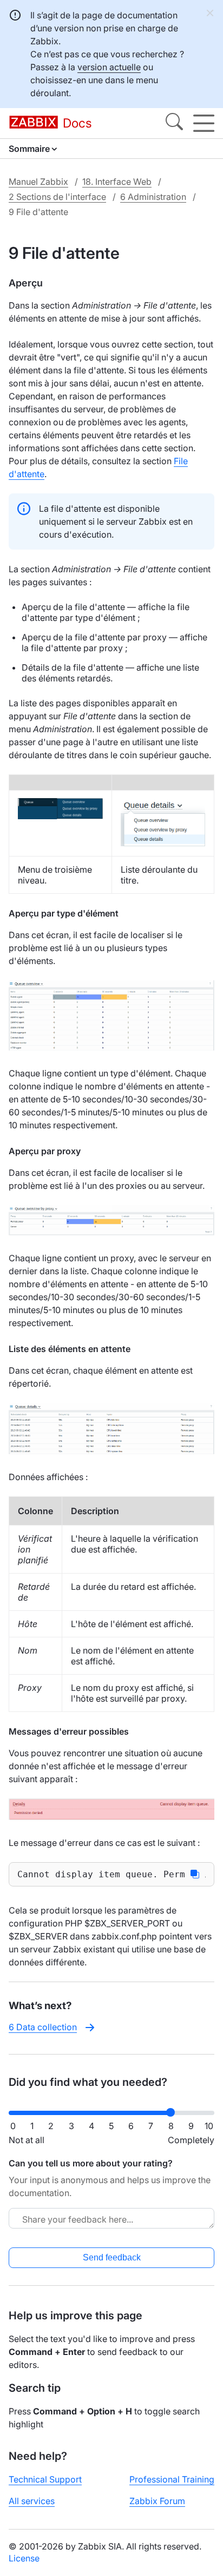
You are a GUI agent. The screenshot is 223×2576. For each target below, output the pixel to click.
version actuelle (109, 67)
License (24, 2558)
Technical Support (45, 2479)
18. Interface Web (117, 182)
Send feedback (112, 2257)
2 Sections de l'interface (57, 197)
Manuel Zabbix (38, 182)
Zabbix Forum (157, 2501)
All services (32, 2501)
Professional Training (172, 2479)
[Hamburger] (204, 123)
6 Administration (153, 197)
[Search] (174, 123)
